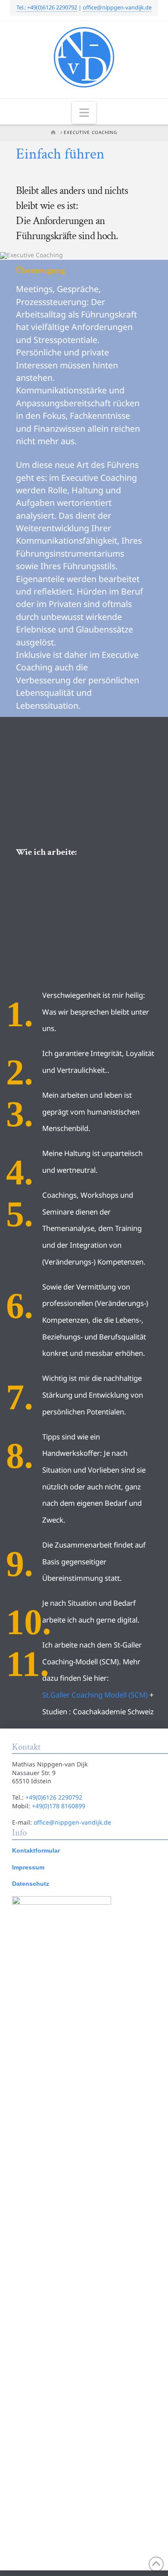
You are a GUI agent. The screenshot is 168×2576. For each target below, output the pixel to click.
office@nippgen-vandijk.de (117, 7)
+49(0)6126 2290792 (54, 1797)
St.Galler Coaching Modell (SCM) (95, 1695)
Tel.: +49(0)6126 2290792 (47, 7)
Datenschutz (31, 1884)
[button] (84, 113)
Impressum (28, 1867)
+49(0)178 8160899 (59, 1806)
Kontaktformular (36, 1850)
